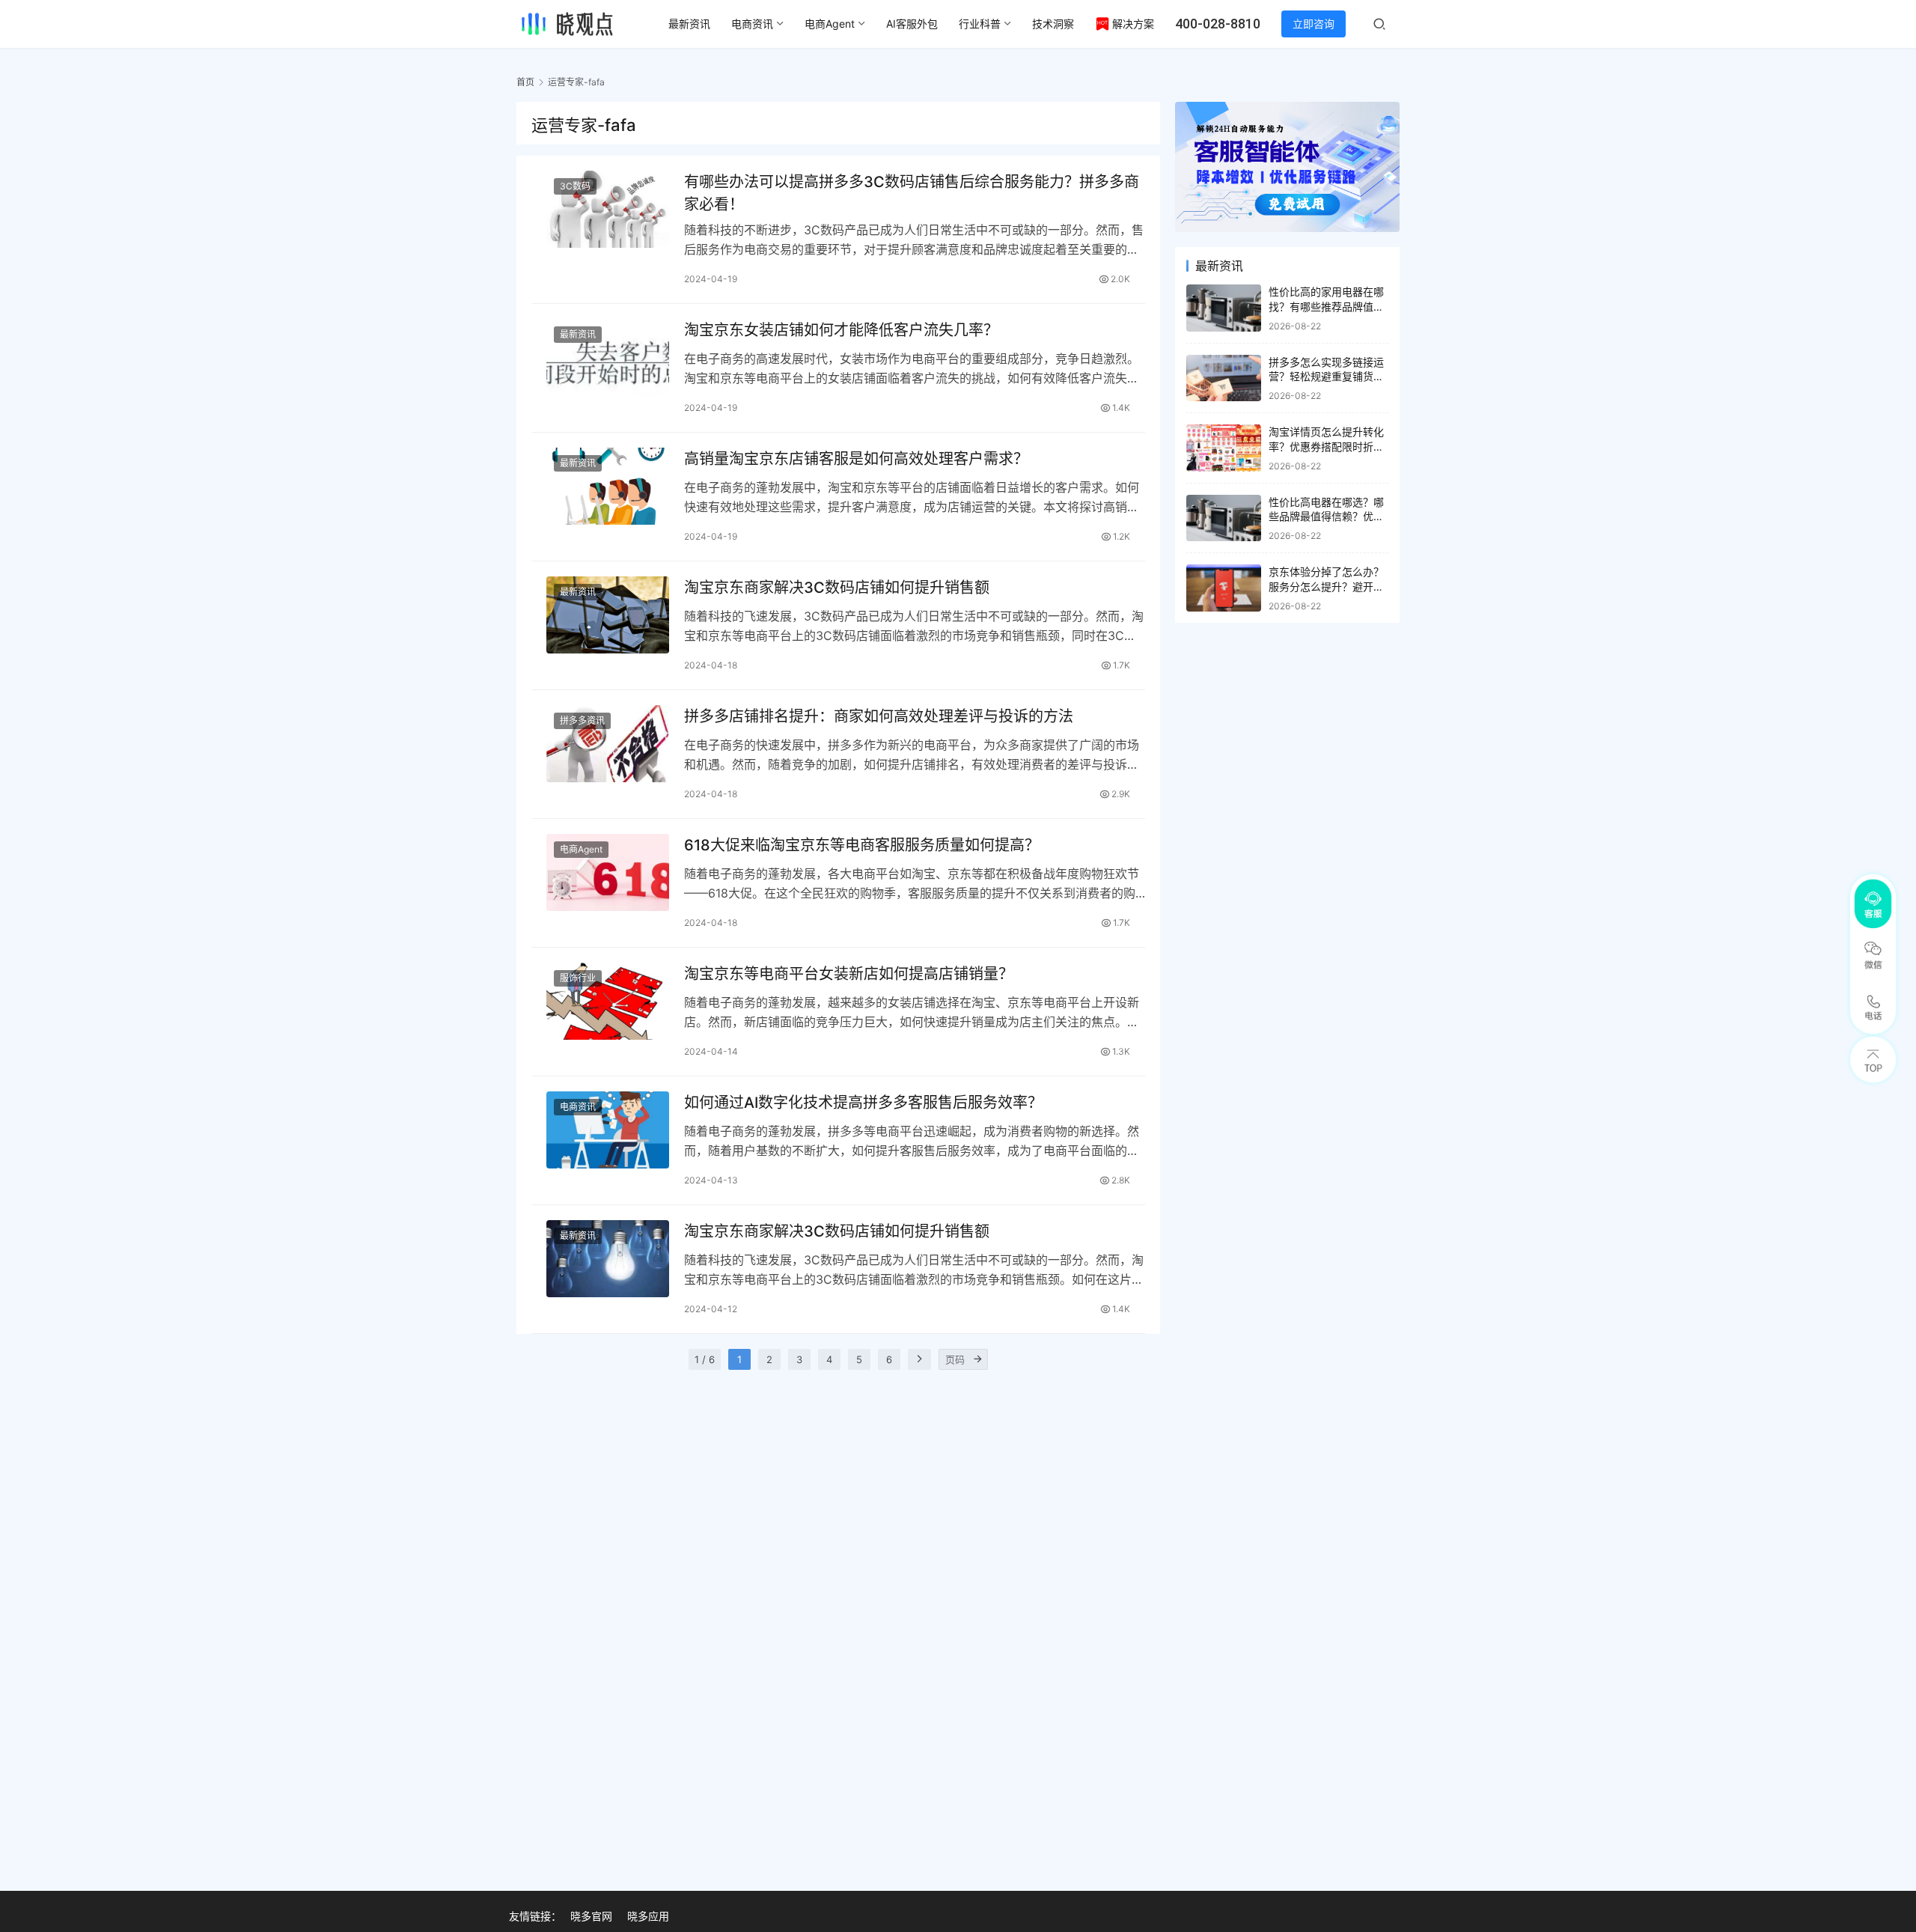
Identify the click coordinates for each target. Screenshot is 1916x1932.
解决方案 (1133, 24)
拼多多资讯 (582, 720)
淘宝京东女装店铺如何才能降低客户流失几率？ (841, 330)
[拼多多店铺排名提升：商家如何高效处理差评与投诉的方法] (608, 744)
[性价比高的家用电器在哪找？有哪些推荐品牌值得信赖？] (1224, 308)
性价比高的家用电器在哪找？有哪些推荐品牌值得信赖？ (1326, 306)
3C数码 (575, 186)
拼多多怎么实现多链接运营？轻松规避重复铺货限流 (1326, 377)
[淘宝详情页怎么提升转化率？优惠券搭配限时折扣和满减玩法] (1224, 448)
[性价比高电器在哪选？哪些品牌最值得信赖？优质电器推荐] (1224, 518)
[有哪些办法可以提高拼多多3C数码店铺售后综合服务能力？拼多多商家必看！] (608, 209)
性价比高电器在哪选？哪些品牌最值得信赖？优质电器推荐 (1326, 516)
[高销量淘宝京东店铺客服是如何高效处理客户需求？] (608, 486)
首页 (525, 82)
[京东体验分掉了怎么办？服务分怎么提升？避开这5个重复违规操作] (1224, 588)
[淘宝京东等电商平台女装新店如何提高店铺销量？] (608, 1001)
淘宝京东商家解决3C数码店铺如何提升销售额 (837, 588)
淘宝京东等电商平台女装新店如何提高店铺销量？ (849, 974)
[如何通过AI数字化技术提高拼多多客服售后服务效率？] (608, 1130)
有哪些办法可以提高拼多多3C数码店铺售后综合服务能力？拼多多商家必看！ (912, 193)
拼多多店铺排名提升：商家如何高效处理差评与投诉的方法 (879, 716)
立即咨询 (1314, 24)
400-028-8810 (1218, 24)
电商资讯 (752, 24)
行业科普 (980, 24)
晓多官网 (591, 1916)
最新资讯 (689, 24)
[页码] (977, 1359)
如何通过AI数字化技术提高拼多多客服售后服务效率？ (863, 1103)
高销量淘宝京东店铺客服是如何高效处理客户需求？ (856, 459)
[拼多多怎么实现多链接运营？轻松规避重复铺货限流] (1224, 378)
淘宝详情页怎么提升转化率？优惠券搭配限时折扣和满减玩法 (1326, 446)
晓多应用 (648, 1916)
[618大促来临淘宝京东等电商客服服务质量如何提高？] (608, 872)
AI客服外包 (912, 24)
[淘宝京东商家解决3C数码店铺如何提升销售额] (608, 615)
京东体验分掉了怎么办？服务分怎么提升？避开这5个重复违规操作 (1326, 586)
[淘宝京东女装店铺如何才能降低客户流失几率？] (608, 357)
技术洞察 (1053, 24)
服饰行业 (578, 978)
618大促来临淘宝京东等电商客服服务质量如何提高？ (862, 845)
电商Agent (830, 24)
